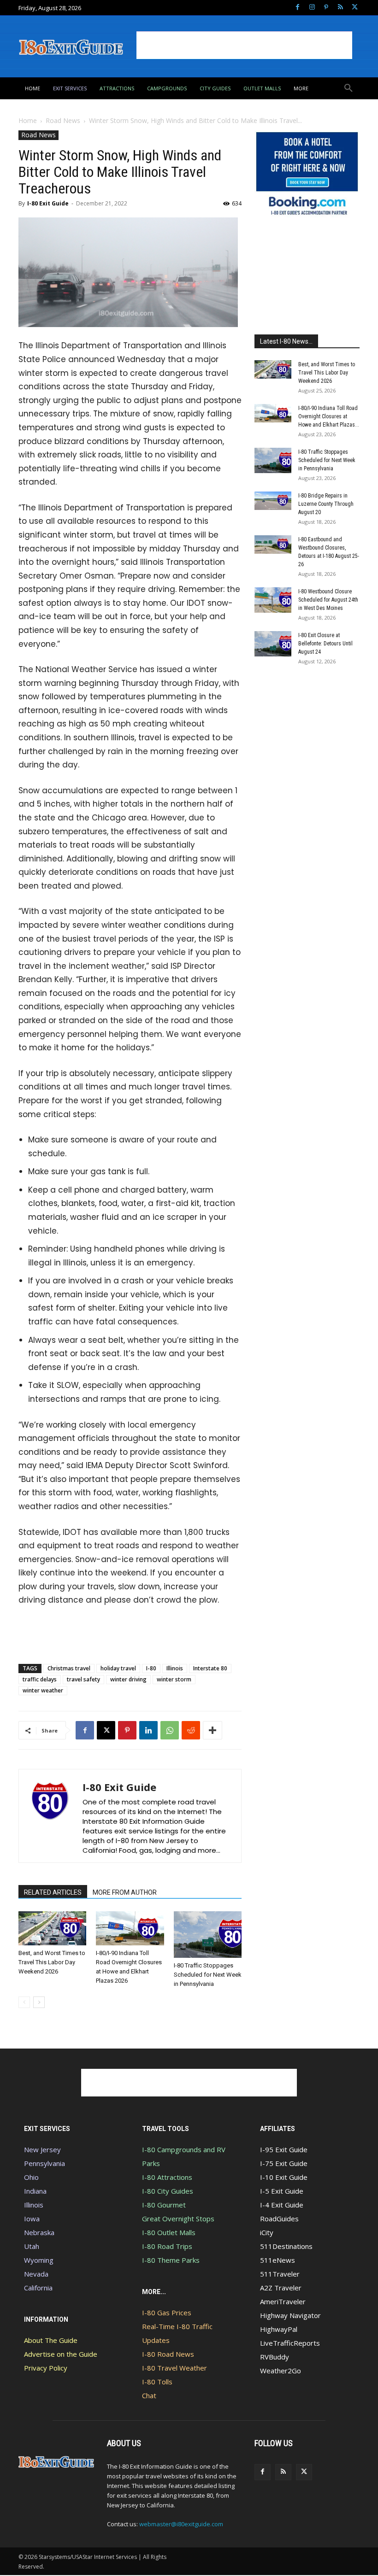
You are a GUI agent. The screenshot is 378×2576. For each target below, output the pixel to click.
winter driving (128, 1679)
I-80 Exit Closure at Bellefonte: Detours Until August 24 (325, 644)
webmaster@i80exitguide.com (181, 2524)
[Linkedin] (148, 1730)
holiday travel (118, 1668)
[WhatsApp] (170, 1730)
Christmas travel (69, 1668)
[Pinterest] (326, 8)
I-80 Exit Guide (48, 203)
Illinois (175, 1668)
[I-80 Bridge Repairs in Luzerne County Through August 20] (273, 501)
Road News (63, 120)
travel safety (83, 1679)
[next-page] (39, 2002)
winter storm (174, 1679)
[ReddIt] (191, 1730)
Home (28, 120)
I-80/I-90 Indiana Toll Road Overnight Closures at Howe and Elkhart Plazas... (329, 416)
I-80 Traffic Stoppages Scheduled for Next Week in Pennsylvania (208, 1975)
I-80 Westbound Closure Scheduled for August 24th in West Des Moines (328, 600)
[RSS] (340, 8)
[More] (213, 1730)
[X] (355, 8)
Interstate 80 (210, 1668)
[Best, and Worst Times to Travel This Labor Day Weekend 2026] (52, 1928)
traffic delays (40, 1679)
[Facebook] (298, 8)
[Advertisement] (244, 45)
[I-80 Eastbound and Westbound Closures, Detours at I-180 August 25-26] (273, 544)
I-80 (151, 1668)
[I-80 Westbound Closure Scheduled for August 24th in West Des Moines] (273, 600)
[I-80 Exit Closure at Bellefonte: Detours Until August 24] (273, 644)
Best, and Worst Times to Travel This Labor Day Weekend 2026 (52, 1962)
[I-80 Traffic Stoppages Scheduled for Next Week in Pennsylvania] (208, 1935)
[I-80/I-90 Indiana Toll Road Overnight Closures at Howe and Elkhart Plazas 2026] (130, 1928)
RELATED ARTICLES (53, 1892)
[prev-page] (24, 2002)
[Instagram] (312, 8)
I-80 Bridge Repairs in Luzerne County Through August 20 (326, 504)
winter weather (43, 1690)
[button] (348, 88)
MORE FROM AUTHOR (125, 1892)
